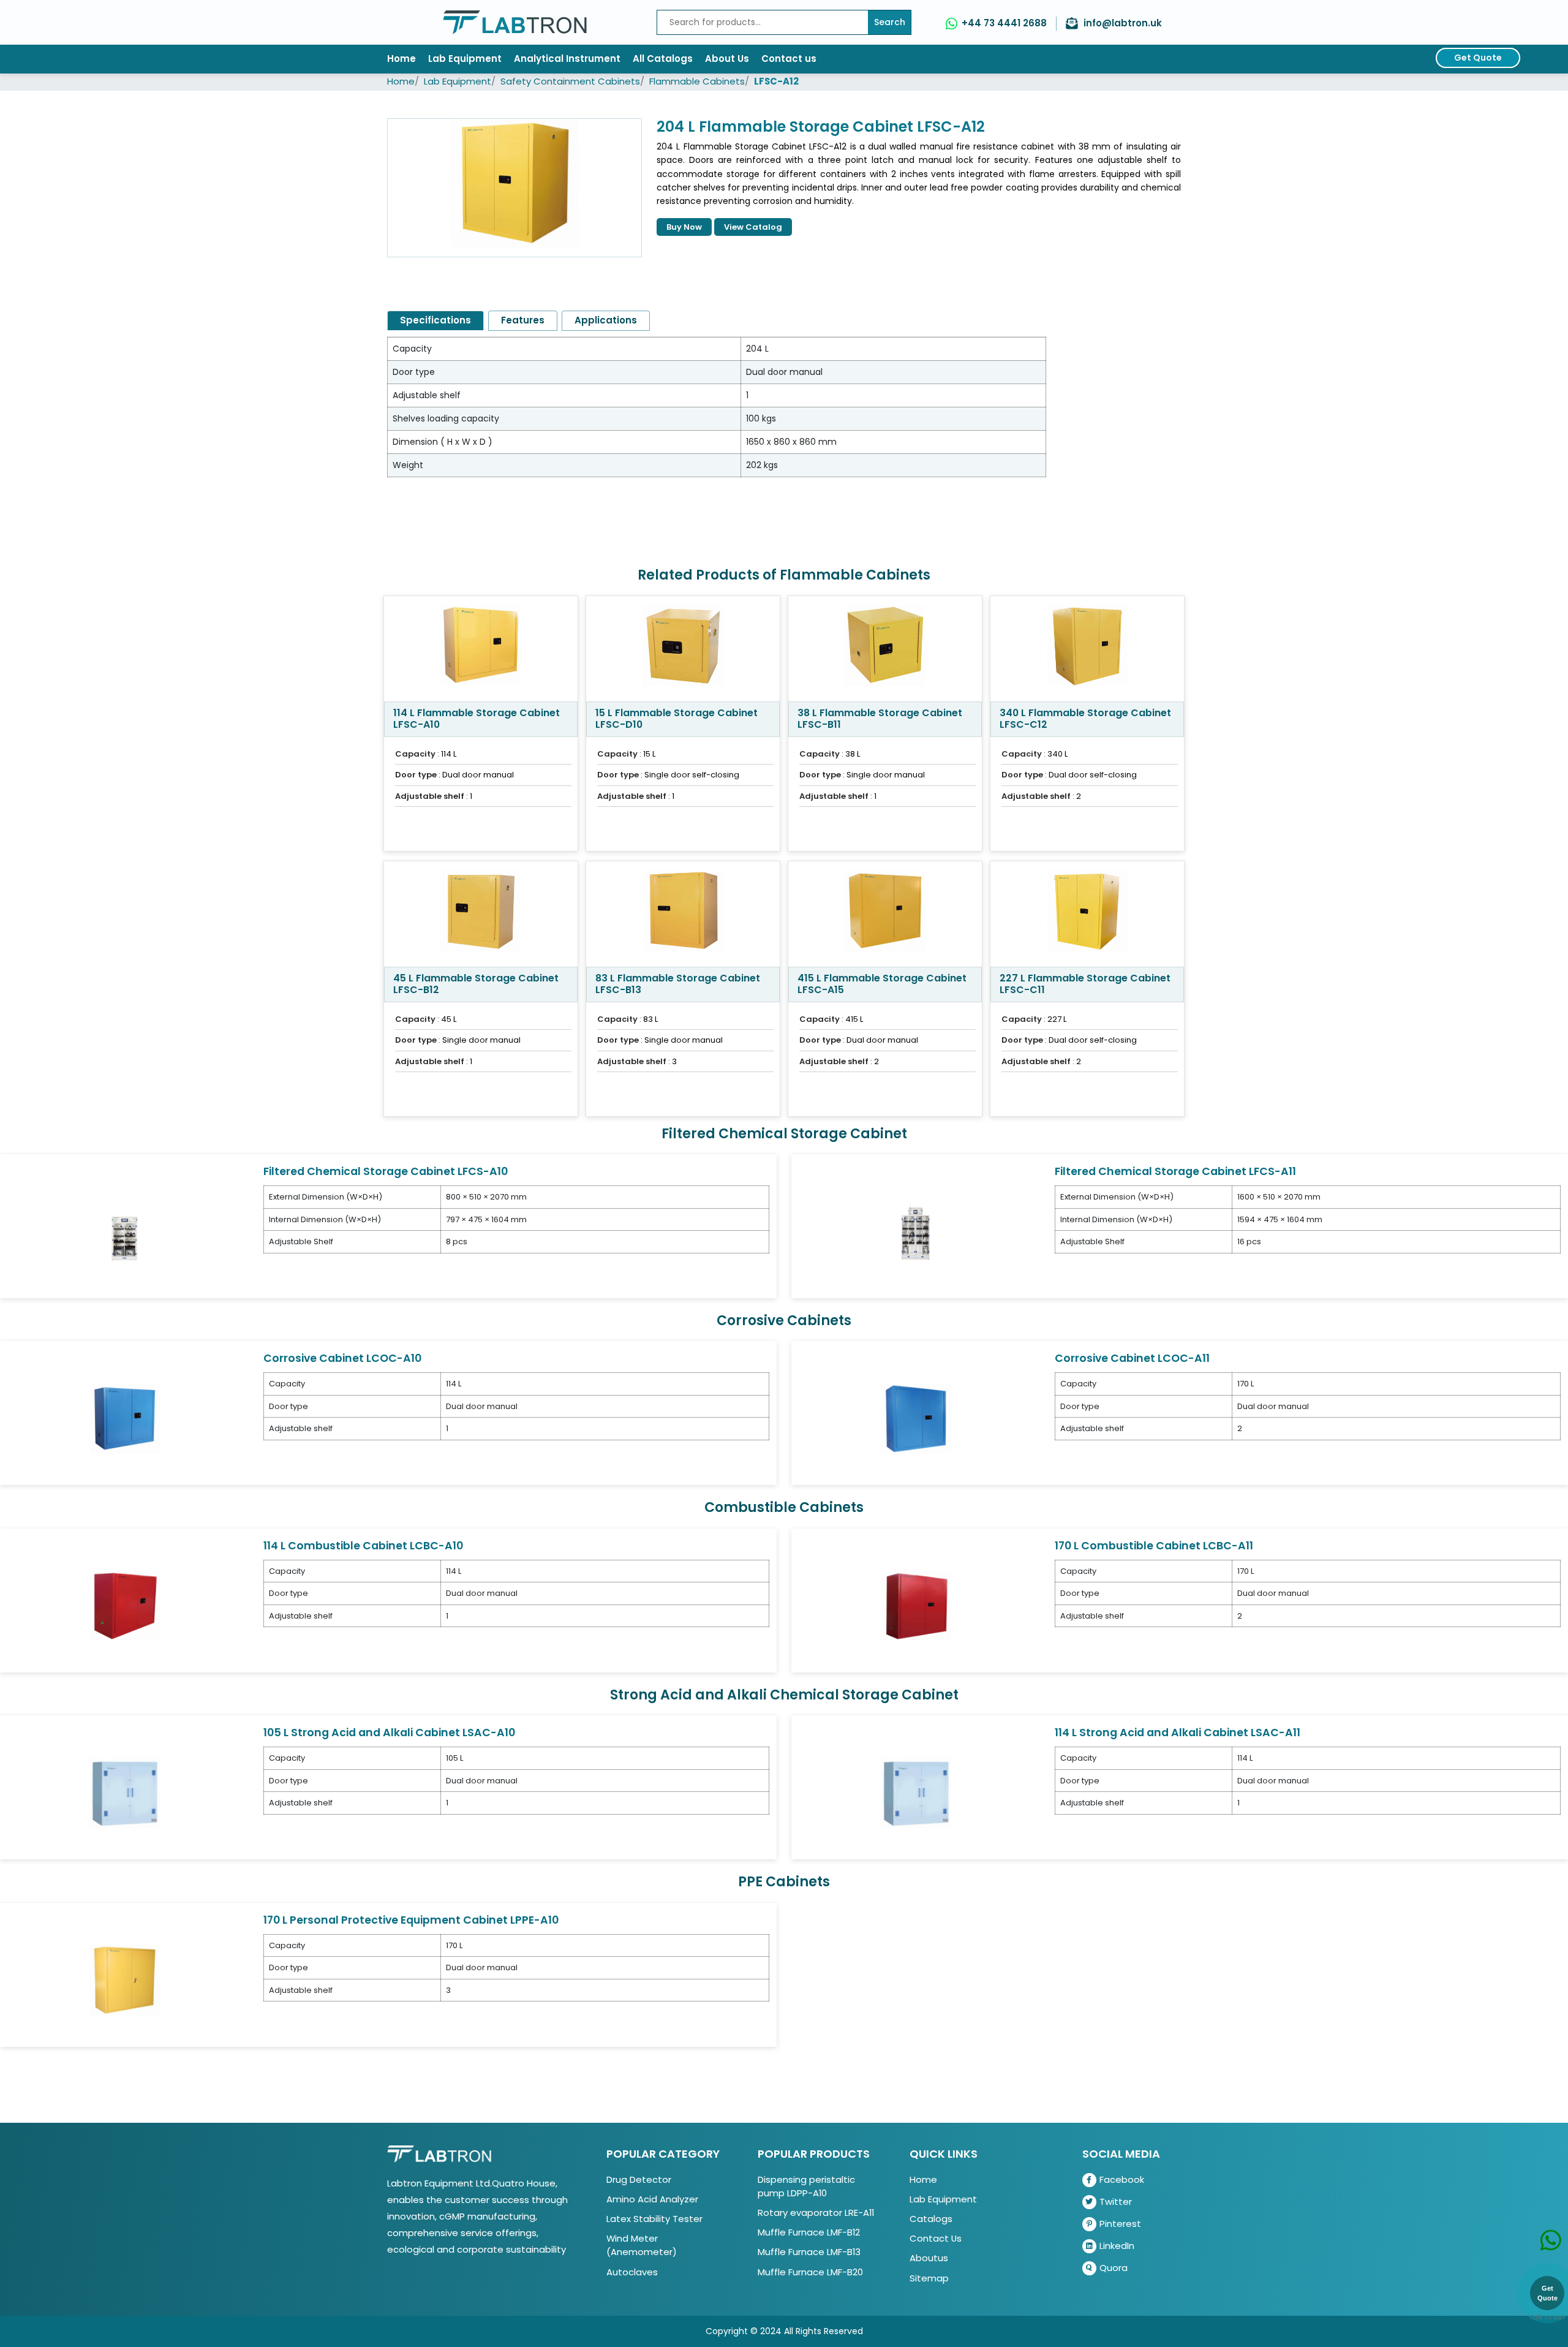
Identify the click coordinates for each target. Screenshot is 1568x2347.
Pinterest (1120, 2224)
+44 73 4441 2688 (1004, 23)
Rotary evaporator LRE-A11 (816, 2213)
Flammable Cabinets (697, 81)
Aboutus (929, 2258)
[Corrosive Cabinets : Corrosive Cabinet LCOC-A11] (916, 1418)
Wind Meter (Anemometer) (642, 2245)
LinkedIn (1117, 2246)
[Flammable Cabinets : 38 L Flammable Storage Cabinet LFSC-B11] (885, 649)
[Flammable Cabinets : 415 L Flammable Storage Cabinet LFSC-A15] (885, 914)
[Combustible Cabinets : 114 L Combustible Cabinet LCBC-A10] (125, 1605)
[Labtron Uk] (515, 22)
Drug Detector (639, 2179)
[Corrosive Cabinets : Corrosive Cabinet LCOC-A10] (125, 1418)
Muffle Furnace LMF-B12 (809, 2232)
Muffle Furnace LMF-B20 (810, 2272)
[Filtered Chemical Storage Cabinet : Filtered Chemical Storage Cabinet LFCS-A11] (916, 1231)
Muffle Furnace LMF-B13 (809, 2252)
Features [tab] (523, 320)
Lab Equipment (465, 59)
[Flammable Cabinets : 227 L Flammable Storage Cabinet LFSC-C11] (1087, 914)
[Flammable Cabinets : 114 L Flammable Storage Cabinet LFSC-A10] (481, 649)
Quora (1114, 2268)
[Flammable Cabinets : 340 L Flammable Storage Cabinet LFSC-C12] (1087, 649)
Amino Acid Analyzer (652, 2199)
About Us (727, 59)
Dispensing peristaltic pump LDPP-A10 (806, 2186)
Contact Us (936, 2238)
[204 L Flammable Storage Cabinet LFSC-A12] (514, 188)
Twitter (1116, 2201)
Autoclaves (632, 2272)
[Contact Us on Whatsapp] (1551, 2228)
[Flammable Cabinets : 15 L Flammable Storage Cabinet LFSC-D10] (683, 649)
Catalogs (931, 2219)
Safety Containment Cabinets (570, 81)
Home (401, 59)
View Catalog (753, 227)
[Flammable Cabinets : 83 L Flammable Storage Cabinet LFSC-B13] (683, 914)
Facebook (1122, 2179)
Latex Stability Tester (654, 2219)
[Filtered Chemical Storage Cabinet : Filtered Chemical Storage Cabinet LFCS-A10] (125, 1231)
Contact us (789, 59)
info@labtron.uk (1123, 23)
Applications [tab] (606, 320)
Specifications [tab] (435, 320)
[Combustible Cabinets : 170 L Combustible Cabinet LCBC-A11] (916, 1605)
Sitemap (929, 2278)
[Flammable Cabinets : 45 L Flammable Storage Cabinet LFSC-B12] (481, 914)
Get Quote (1478, 58)
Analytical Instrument (567, 59)
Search (890, 22)
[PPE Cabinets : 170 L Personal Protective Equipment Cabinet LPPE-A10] (125, 1980)
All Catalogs (663, 59)
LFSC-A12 (776, 81)
